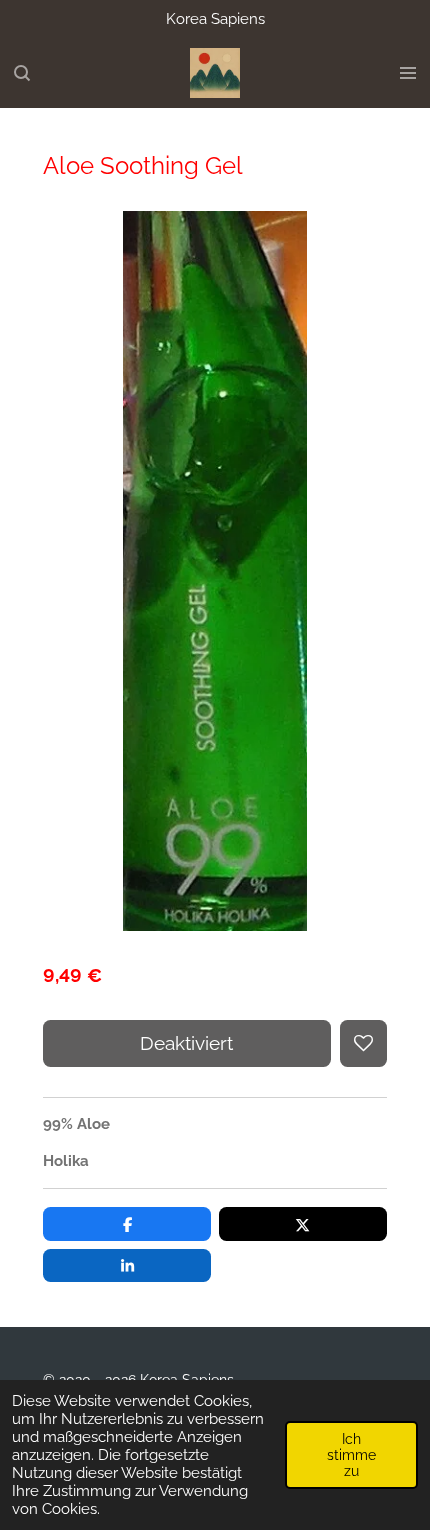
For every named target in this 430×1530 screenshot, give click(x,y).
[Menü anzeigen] (408, 73)
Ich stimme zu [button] (351, 1455)
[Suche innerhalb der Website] (22, 73)
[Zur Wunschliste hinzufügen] (363, 1043)
